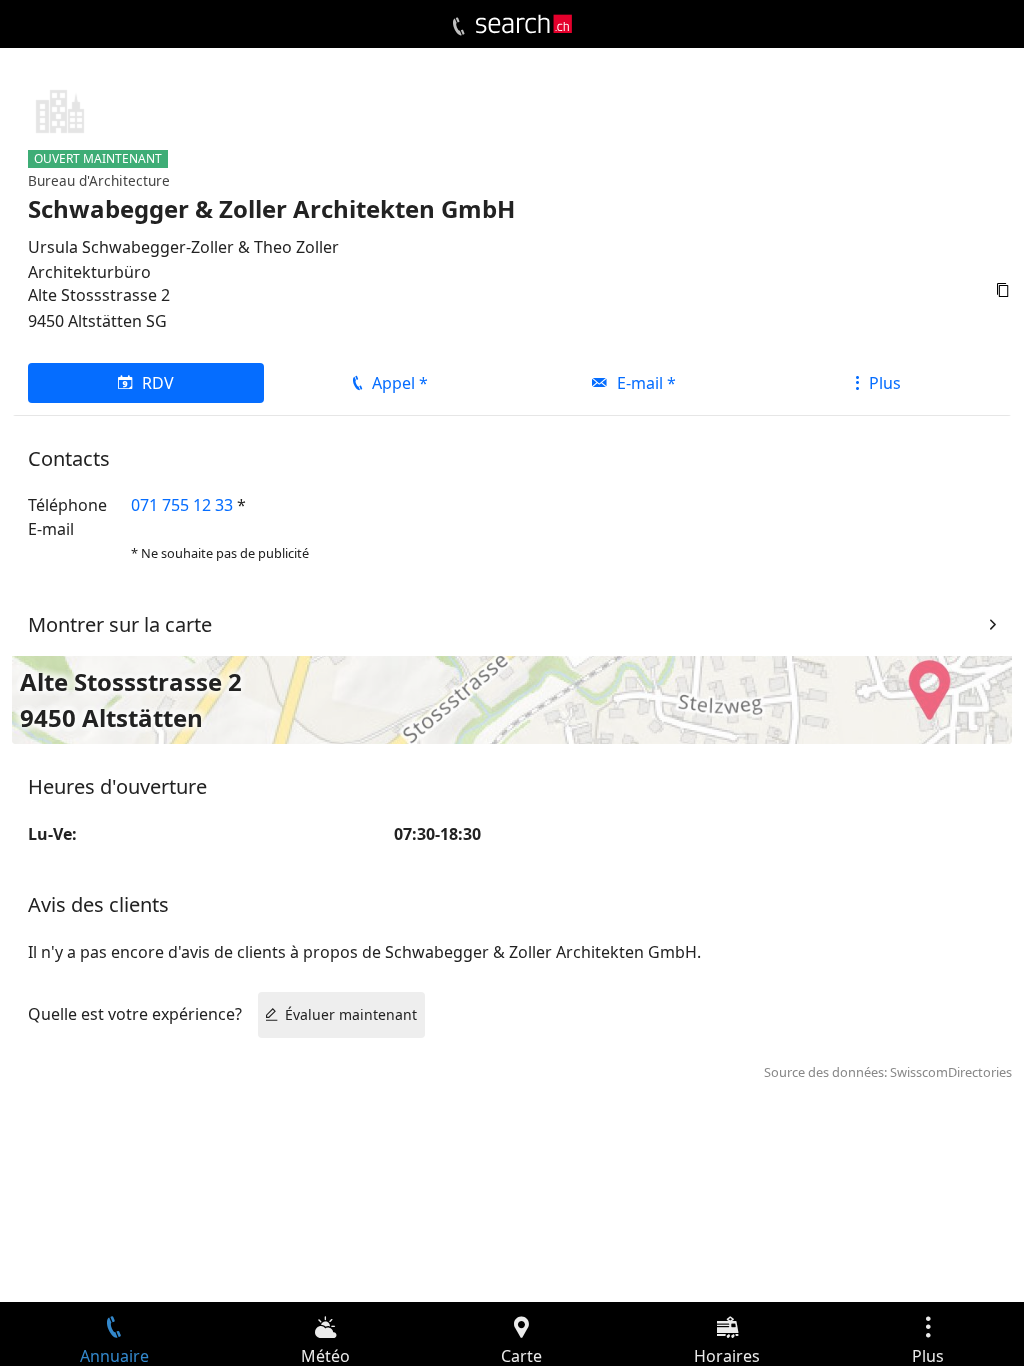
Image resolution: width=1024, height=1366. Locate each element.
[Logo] (524, 24)
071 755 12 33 (182, 505)
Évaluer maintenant (351, 1014)
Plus (885, 383)
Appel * (400, 383)
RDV (158, 383)
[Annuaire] (458, 27)
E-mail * (646, 383)
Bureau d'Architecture (99, 180)
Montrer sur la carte (120, 624)
